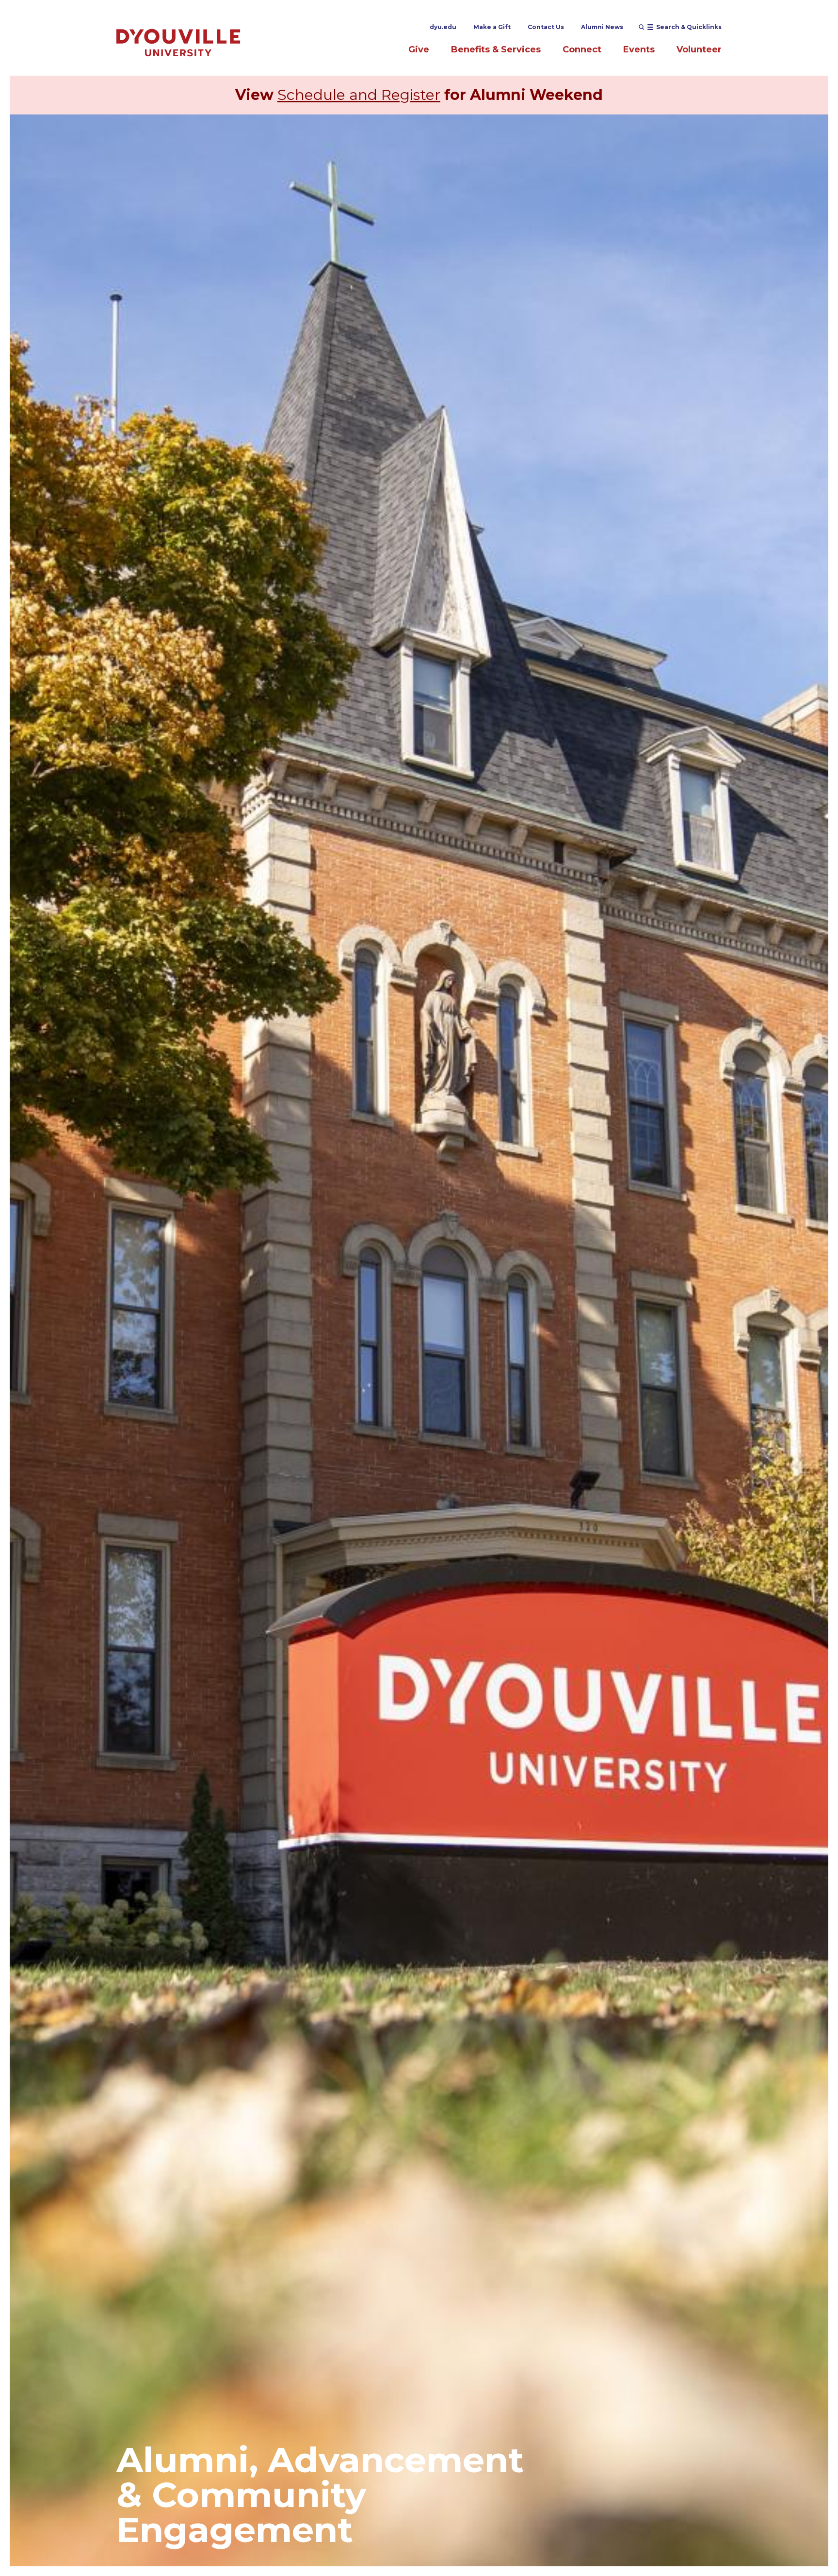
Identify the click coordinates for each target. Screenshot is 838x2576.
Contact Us (546, 27)
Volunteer (699, 49)
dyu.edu (443, 27)
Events (639, 49)
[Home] (178, 42)
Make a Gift (492, 27)
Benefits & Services (496, 49)
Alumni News (602, 27)
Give (419, 49)
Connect (582, 49)
